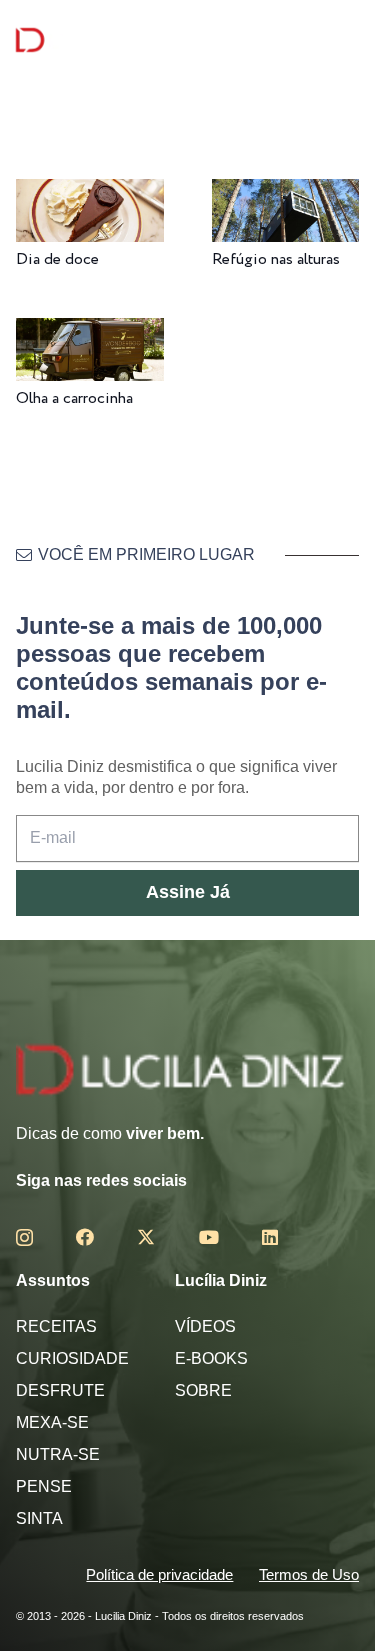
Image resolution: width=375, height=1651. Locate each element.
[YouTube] (209, 1237)
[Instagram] (24, 1238)
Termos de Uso (309, 1574)
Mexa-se (52, 1422)
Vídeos (205, 1326)
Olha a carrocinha (74, 398)
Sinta (39, 1518)
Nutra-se (58, 1454)
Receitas (56, 1326)
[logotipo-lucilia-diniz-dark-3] (97, 40)
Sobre (203, 1390)
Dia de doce (57, 259)
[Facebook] (85, 1237)
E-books (211, 1358)
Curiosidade (72, 1358)
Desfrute (60, 1390)
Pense (44, 1486)
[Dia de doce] (90, 192)
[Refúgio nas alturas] (286, 192)
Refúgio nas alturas (276, 259)
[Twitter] (146, 1237)
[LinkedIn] (270, 1237)
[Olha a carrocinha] (90, 331)
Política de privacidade (159, 1574)
